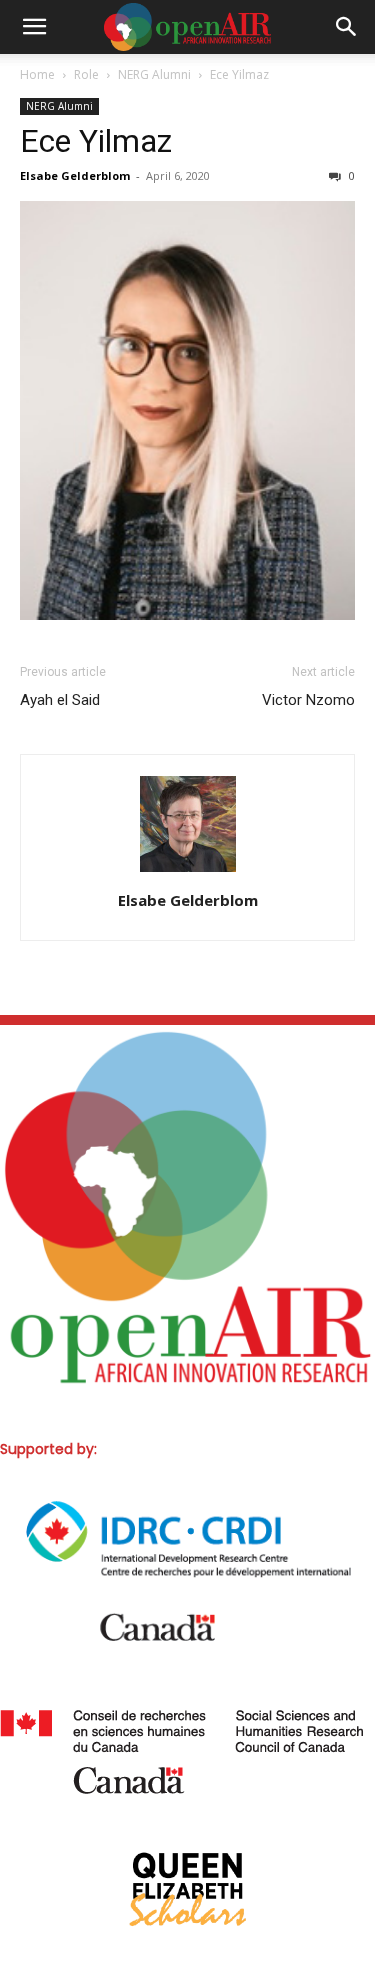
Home (37, 74)
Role (86, 74)
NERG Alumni (154, 74)
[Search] (347, 27)
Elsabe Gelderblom (75, 175)
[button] (34, 27)
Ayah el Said (60, 700)
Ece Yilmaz (96, 141)
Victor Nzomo (308, 700)
